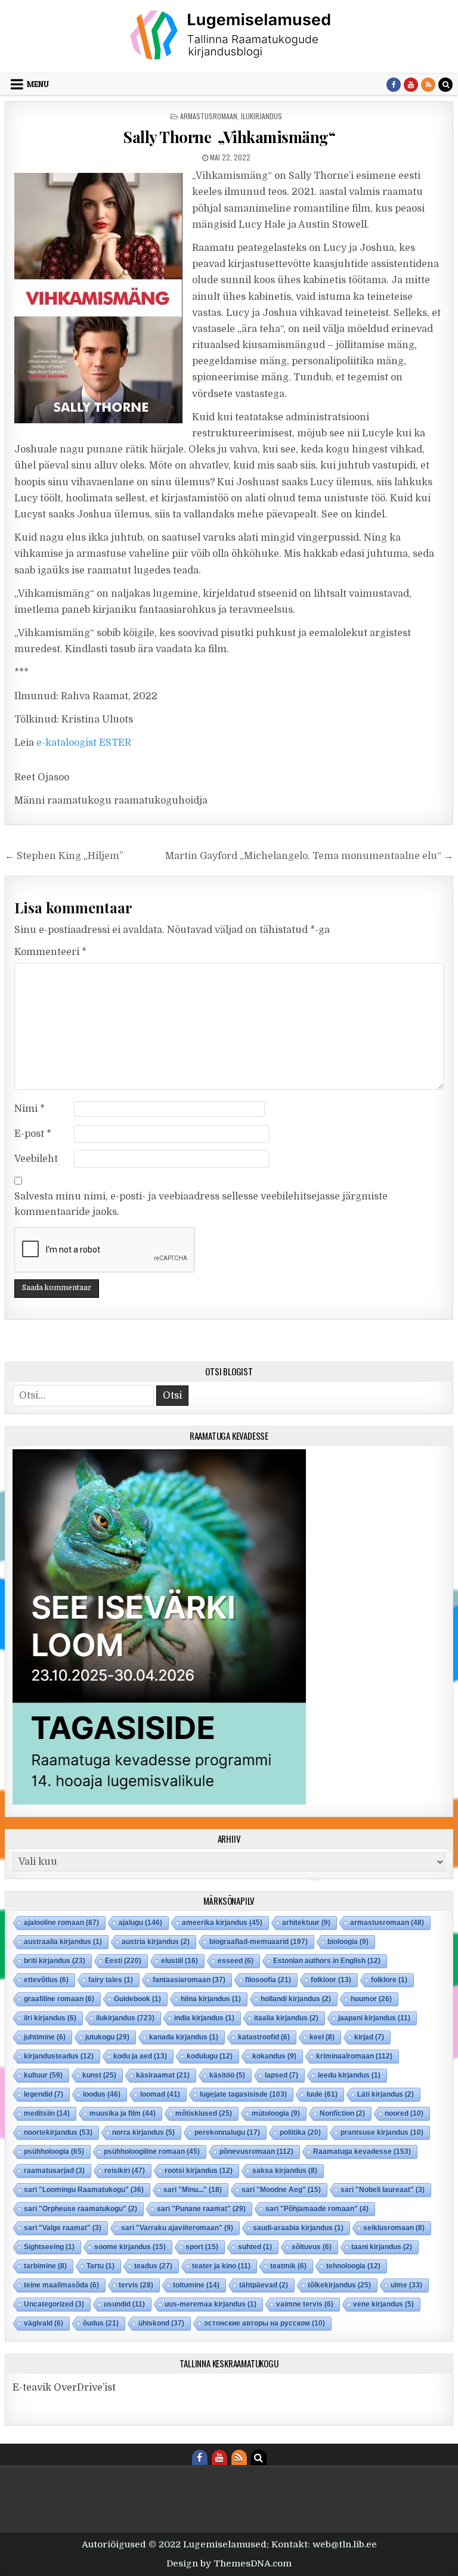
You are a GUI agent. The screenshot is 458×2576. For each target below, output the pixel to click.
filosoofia (268, 1980)
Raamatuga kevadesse (362, 2152)
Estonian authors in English (327, 1961)
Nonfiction (342, 2113)
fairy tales (111, 1980)
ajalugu (140, 1923)
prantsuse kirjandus (382, 2132)
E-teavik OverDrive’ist (64, 2388)
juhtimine (45, 2037)
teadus (153, 2266)
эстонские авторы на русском (264, 2323)
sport (202, 2247)
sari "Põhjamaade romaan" (317, 2209)
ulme (406, 2285)
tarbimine (45, 2266)
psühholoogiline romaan (152, 2152)
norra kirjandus (143, 2132)
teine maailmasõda (61, 2285)
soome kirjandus (130, 2247)
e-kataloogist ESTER (84, 743)
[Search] (445, 85)
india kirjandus (204, 2018)
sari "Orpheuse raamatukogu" (81, 2209)
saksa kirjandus (285, 2171)
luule (322, 2094)
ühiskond (161, 2323)
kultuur (43, 2075)
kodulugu (210, 2056)
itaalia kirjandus (286, 2018)
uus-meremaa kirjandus (211, 2304)
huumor (371, 1999)
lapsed (281, 2075)
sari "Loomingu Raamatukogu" (84, 2190)
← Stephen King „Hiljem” (64, 856)
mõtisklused (204, 2113)
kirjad (369, 2037)
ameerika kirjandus (222, 1923)
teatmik (288, 2266)
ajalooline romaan (61, 1923)
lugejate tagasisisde (243, 2094)
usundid (124, 2304)
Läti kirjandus (386, 2094)
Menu (38, 84)
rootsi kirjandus (199, 2171)
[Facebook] (394, 85)
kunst (99, 2075)
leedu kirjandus (349, 2075)
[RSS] (428, 85)
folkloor (331, 1980)
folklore (389, 1980)
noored (404, 2113)
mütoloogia (276, 2113)
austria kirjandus (156, 1942)
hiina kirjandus (211, 1999)
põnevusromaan (256, 2152)
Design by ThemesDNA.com (229, 2563)
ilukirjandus (262, 116)
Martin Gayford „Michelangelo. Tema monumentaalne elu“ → (309, 856)
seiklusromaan (394, 2228)
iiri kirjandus (50, 2018)
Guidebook (137, 1999)
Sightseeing (49, 2247)
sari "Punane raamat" (201, 2209)
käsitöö (227, 2075)
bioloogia (348, 1942)
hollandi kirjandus (296, 1999)
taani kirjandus (382, 2247)
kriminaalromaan (354, 2056)
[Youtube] (411, 85)
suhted (255, 2247)
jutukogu (107, 2037)
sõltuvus (312, 2247)
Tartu (100, 2266)
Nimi (30, 1109)
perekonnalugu (227, 2132)
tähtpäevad (264, 2285)
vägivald (44, 2323)
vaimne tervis (305, 2304)
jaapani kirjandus (374, 2018)
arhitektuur (306, 1923)
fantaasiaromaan (189, 1980)
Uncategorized (54, 2304)
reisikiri (125, 2171)
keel (322, 2037)
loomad (160, 2094)
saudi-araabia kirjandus (298, 2228)
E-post (33, 1134)
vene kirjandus (383, 2304)
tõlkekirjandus (339, 2285)
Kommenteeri (50, 952)
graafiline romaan (59, 1999)
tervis (136, 2285)
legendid (44, 2094)
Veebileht (36, 1159)
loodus (102, 2094)
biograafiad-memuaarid (259, 1942)
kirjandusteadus (59, 2056)
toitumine (196, 2285)
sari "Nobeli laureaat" (383, 2190)
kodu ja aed (140, 2056)
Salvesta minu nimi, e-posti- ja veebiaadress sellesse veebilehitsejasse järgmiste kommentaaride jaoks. (201, 1204)
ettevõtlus (46, 1980)
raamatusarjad (54, 2171)
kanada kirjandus (184, 2037)
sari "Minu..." (193, 2190)
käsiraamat (163, 2075)
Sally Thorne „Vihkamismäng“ (229, 137)
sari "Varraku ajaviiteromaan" (177, 2228)
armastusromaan (209, 116)
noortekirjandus (58, 2132)
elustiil (180, 1961)
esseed (236, 1961)
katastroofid (264, 2037)
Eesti (123, 1961)
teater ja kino (221, 2266)
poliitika (300, 2132)
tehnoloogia (353, 2266)
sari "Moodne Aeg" (281, 2190)
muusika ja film (123, 2113)
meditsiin (47, 2113)
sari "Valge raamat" (63, 2228)
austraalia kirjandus (63, 1942)
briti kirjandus (55, 1961)
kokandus (274, 2056)
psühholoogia (54, 2152)
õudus (101, 2323)
